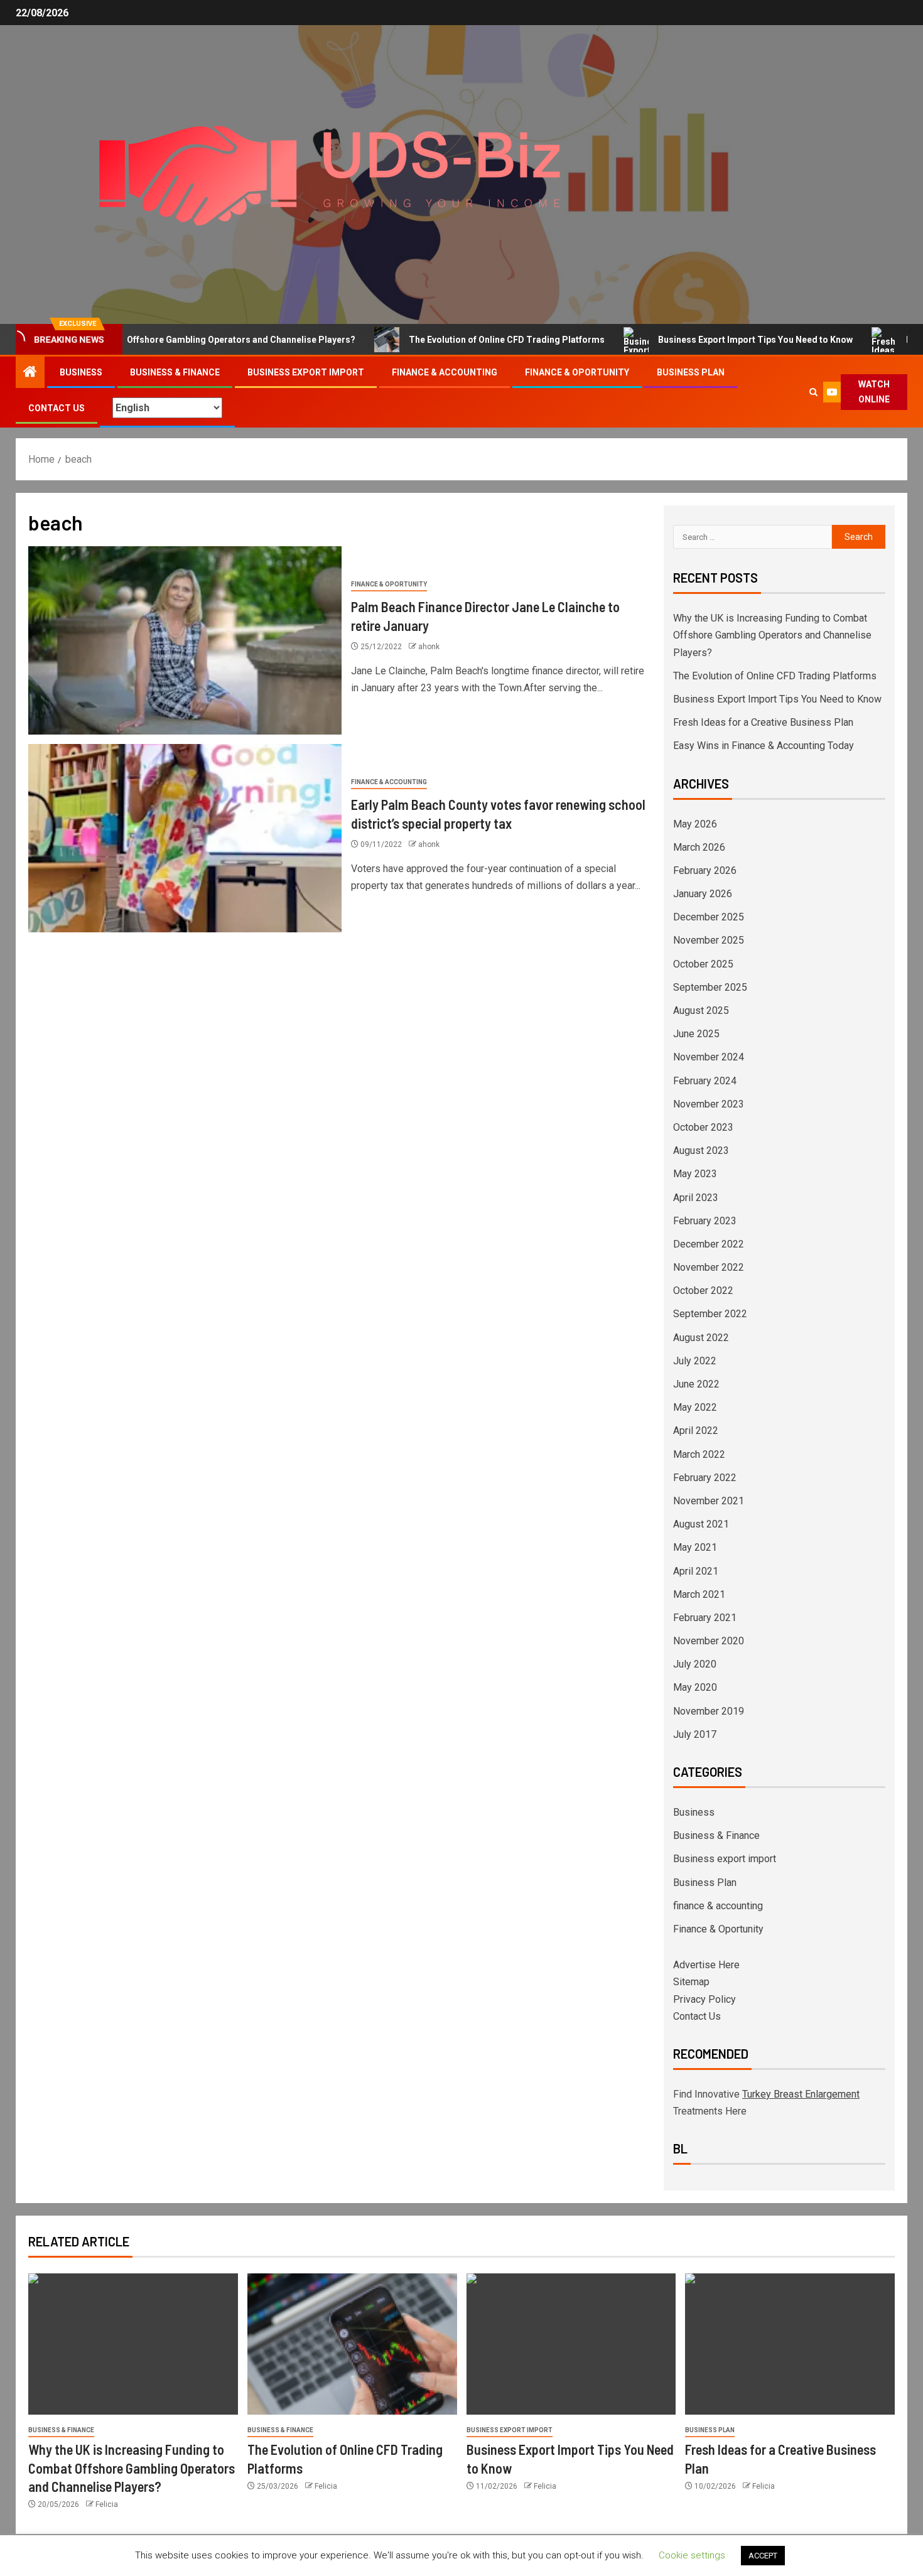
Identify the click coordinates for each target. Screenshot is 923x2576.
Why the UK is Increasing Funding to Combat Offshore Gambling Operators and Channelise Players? (772, 635)
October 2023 (703, 1127)
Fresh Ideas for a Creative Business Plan (763, 722)
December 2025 (709, 917)
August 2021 (701, 1524)
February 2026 (705, 870)
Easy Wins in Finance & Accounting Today (764, 746)
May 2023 (695, 1174)
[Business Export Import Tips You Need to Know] (571, 2344)
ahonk (429, 647)
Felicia (107, 2504)
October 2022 (703, 1291)
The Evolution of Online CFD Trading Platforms (452, 340)
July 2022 (695, 1361)
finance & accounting (445, 372)
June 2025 (696, 1034)
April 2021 (696, 1571)
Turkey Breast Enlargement (801, 2094)
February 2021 (705, 1618)
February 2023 (705, 1221)
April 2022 (696, 1431)
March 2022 (699, 1454)
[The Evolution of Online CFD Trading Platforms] (352, 2344)
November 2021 (709, 1501)
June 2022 (696, 1384)
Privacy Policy (704, 1999)
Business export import (306, 372)
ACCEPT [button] (763, 2556)
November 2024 (709, 1057)
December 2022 (709, 1244)
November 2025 (709, 940)
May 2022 (695, 1407)
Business (81, 372)
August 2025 (701, 1010)
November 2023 (709, 1104)
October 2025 (703, 964)
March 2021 (699, 1594)
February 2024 (705, 1081)
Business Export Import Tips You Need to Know (701, 340)
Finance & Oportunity (577, 372)
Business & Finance (175, 372)
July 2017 (695, 1734)
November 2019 (709, 1711)
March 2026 (699, 847)
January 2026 (703, 894)
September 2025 (710, 987)
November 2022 (709, 1267)
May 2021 (695, 1547)
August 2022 (701, 1338)
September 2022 (710, 1314)
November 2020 (709, 1641)
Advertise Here (706, 1965)
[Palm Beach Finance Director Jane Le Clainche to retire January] (185, 640)
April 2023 (696, 1198)
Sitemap (691, 1982)
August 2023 (701, 1151)
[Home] (30, 373)
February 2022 (705, 1478)
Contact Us (57, 408)
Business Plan (691, 372)
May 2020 (695, 1687)
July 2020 (695, 1664)
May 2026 (695, 824)
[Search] (813, 392)
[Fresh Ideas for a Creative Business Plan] (790, 2344)
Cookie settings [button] (692, 2555)
